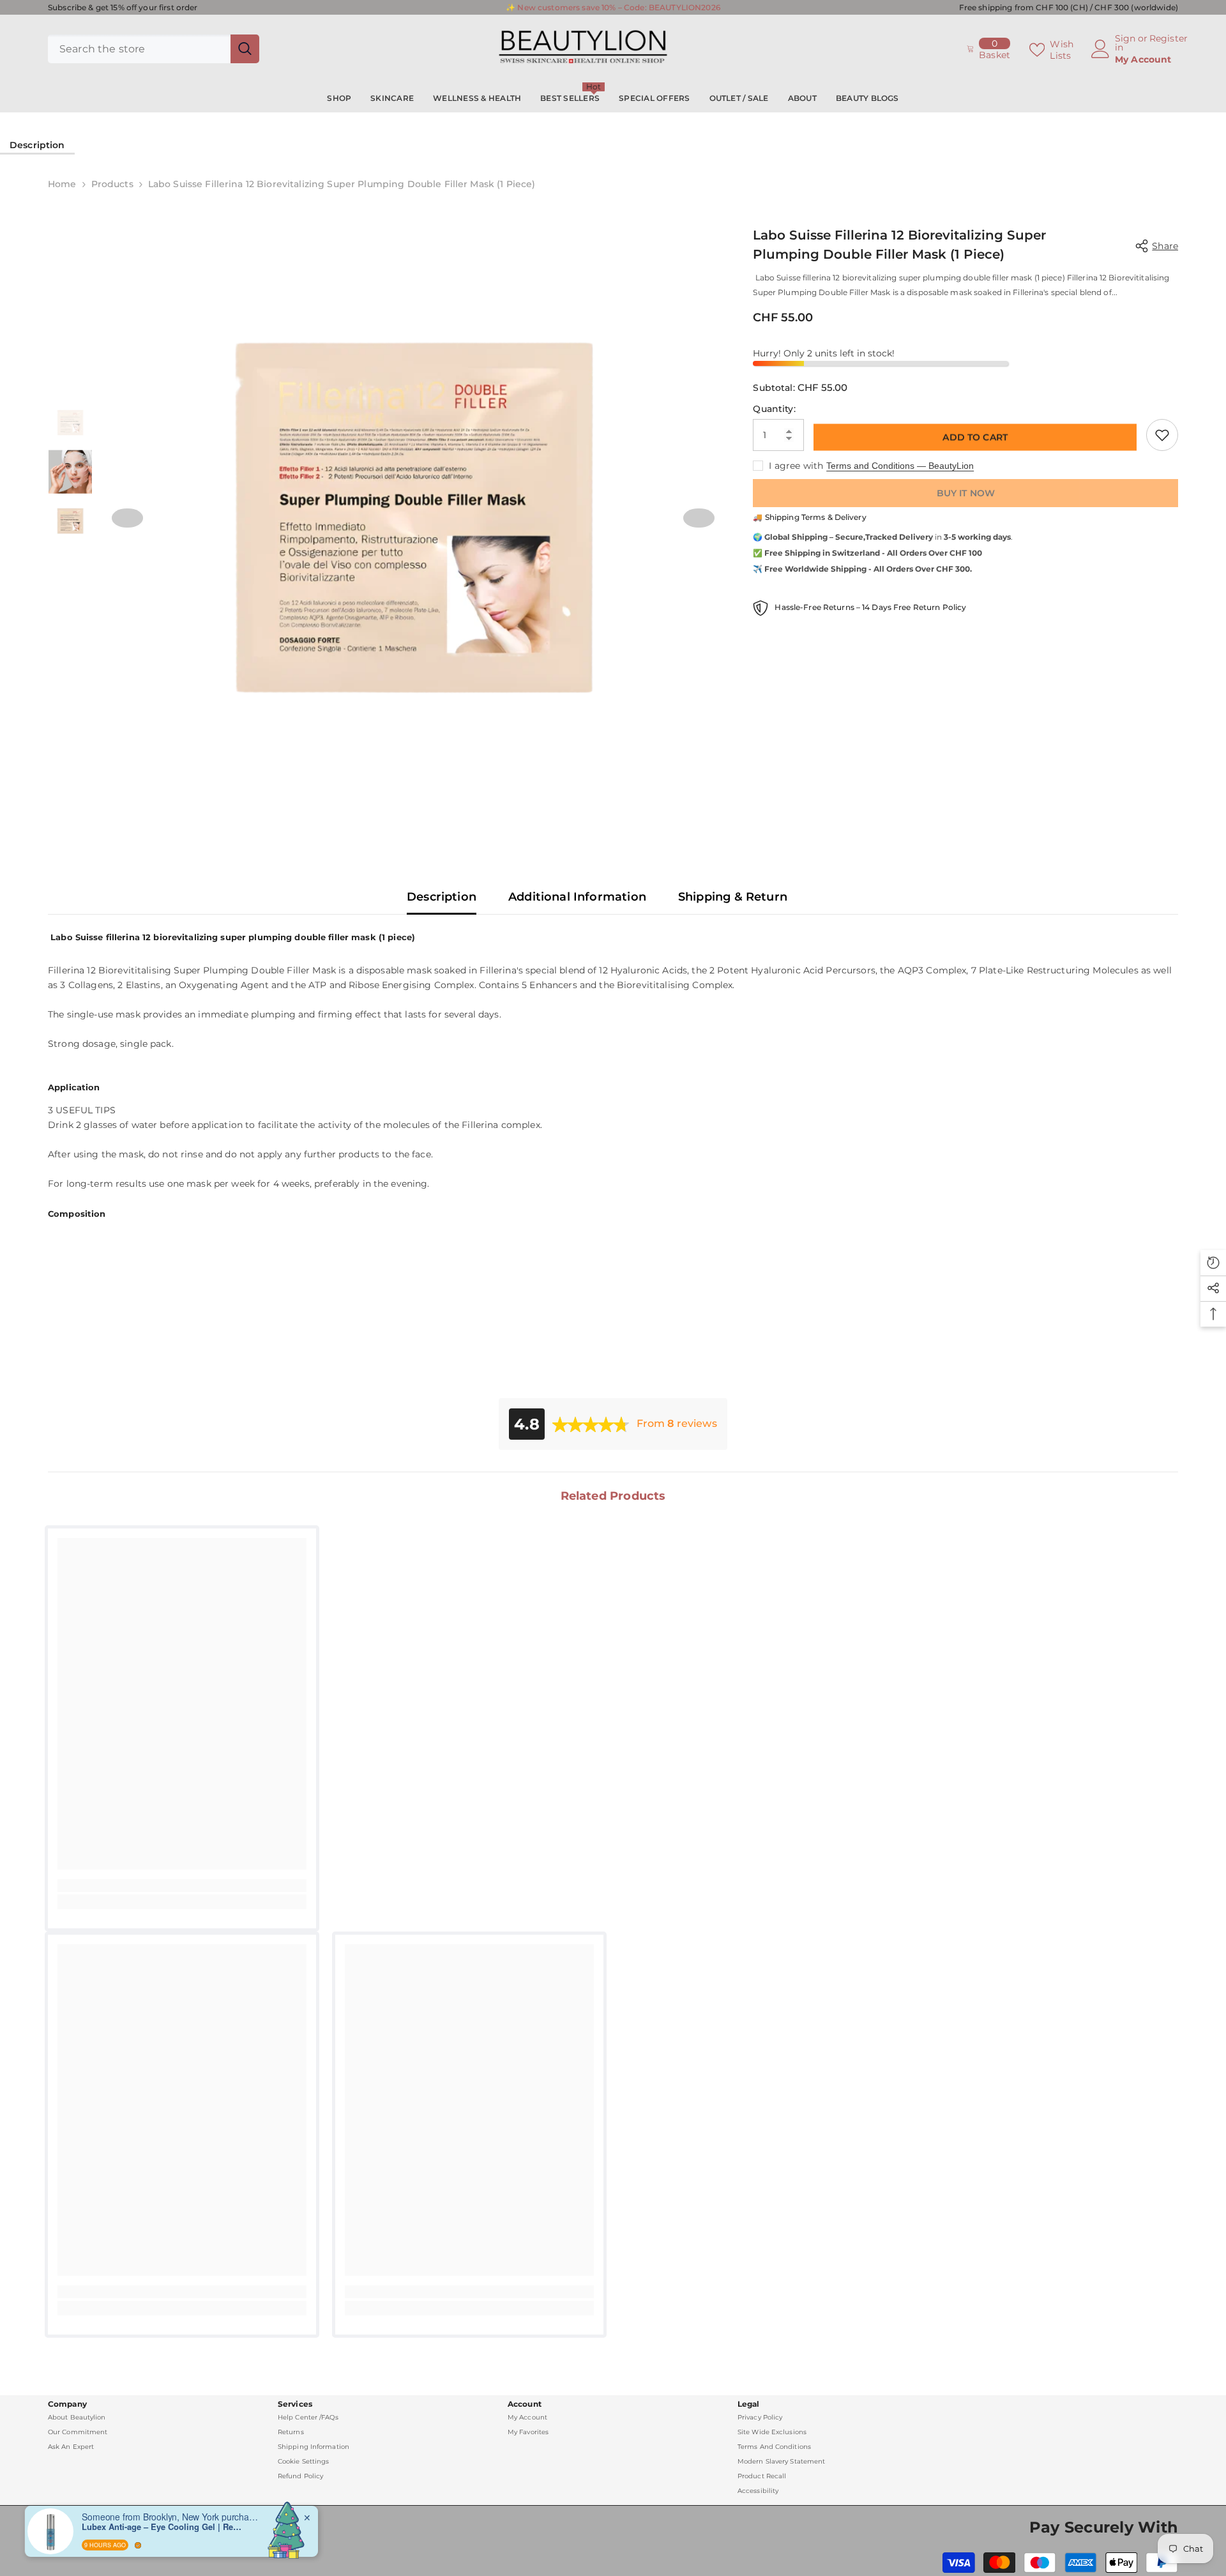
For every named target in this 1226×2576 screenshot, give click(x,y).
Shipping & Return (733, 897)
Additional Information (577, 897)
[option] (413, 517)
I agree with (796, 466)
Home (62, 184)
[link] (182, 1886)
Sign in (1125, 43)
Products (112, 184)
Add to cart (975, 438)
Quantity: (774, 409)
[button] (127, 518)
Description (37, 145)
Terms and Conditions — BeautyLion (900, 466)
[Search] (154, 49)
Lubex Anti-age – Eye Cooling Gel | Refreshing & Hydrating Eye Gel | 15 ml (162, 2527)
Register (1169, 39)
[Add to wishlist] (1162, 435)
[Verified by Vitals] (138, 2545)
